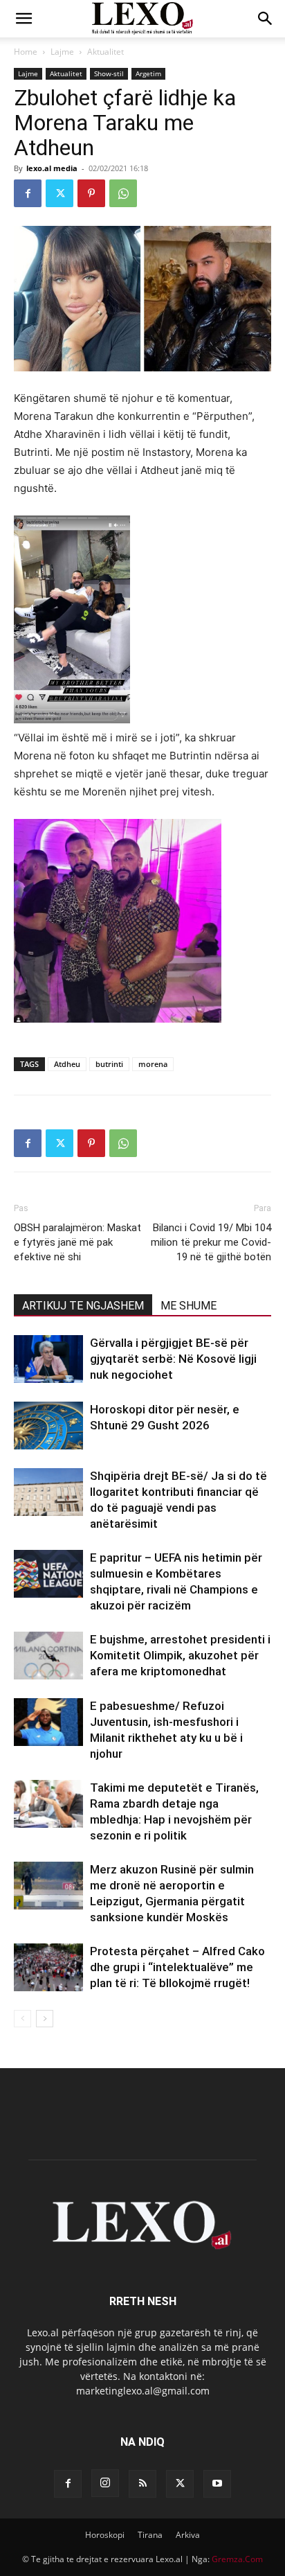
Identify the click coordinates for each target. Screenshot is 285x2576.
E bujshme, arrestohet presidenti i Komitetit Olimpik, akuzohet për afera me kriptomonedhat (180, 1655)
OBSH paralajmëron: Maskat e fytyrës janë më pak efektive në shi (77, 1242)
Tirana (150, 2535)
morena (153, 1064)
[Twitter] (59, 193)
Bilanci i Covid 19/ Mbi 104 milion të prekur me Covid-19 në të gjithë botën (211, 1242)
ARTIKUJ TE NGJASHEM (83, 1306)
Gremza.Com (237, 2559)
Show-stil (109, 73)
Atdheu (67, 1064)
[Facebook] (28, 193)
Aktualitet (105, 52)
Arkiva (188, 2535)
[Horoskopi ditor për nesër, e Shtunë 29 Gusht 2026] (48, 1426)
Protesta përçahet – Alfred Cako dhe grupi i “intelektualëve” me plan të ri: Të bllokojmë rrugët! (177, 1967)
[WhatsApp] (123, 193)
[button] (24, 19)
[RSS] (142, 2484)
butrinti (109, 1064)
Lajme (62, 52)
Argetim (148, 73)
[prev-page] (22, 2019)
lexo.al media (52, 168)
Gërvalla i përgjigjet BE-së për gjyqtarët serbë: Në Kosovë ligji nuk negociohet (173, 1359)
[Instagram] (105, 2483)
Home (26, 52)
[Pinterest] (91, 193)
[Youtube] (217, 2484)
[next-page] (45, 2019)
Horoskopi (105, 2535)
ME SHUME (189, 1306)
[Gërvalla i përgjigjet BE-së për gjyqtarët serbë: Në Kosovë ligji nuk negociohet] (48, 1359)
